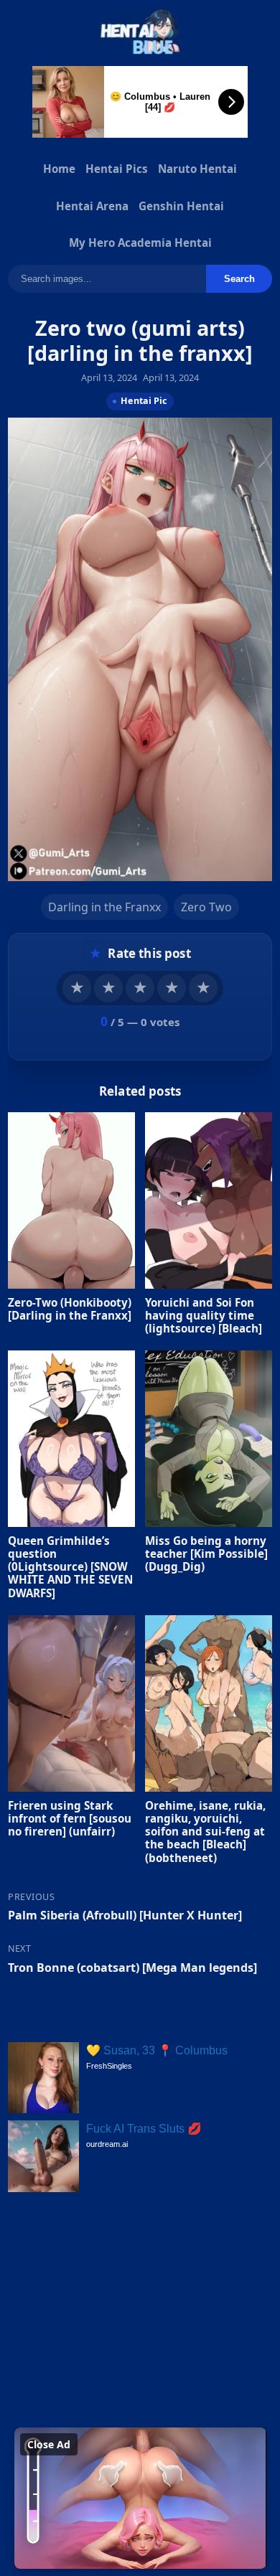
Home (59, 169)
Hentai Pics (117, 169)
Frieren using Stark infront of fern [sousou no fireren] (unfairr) (70, 1818)
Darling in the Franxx (104, 906)
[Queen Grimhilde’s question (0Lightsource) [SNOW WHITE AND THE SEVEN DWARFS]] (71, 1439)
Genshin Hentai (181, 206)
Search (239, 279)
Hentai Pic (144, 401)
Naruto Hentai (197, 169)
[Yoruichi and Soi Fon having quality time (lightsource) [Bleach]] (209, 1200)
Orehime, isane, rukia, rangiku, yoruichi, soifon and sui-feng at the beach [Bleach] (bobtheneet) (205, 1832)
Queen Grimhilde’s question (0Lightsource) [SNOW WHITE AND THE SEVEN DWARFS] (70, 1567)
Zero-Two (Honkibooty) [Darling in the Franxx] (70, 1308)
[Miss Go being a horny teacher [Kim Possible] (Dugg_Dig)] (209, 1439)
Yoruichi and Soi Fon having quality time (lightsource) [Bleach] (204, 1315)
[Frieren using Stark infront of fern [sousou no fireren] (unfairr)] (71, 1703)
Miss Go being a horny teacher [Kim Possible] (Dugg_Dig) (206, 1553)
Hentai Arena (92, 206)
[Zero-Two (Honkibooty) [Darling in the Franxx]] (71, 1200)
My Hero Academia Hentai (140, 243)
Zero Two (206, 906)
